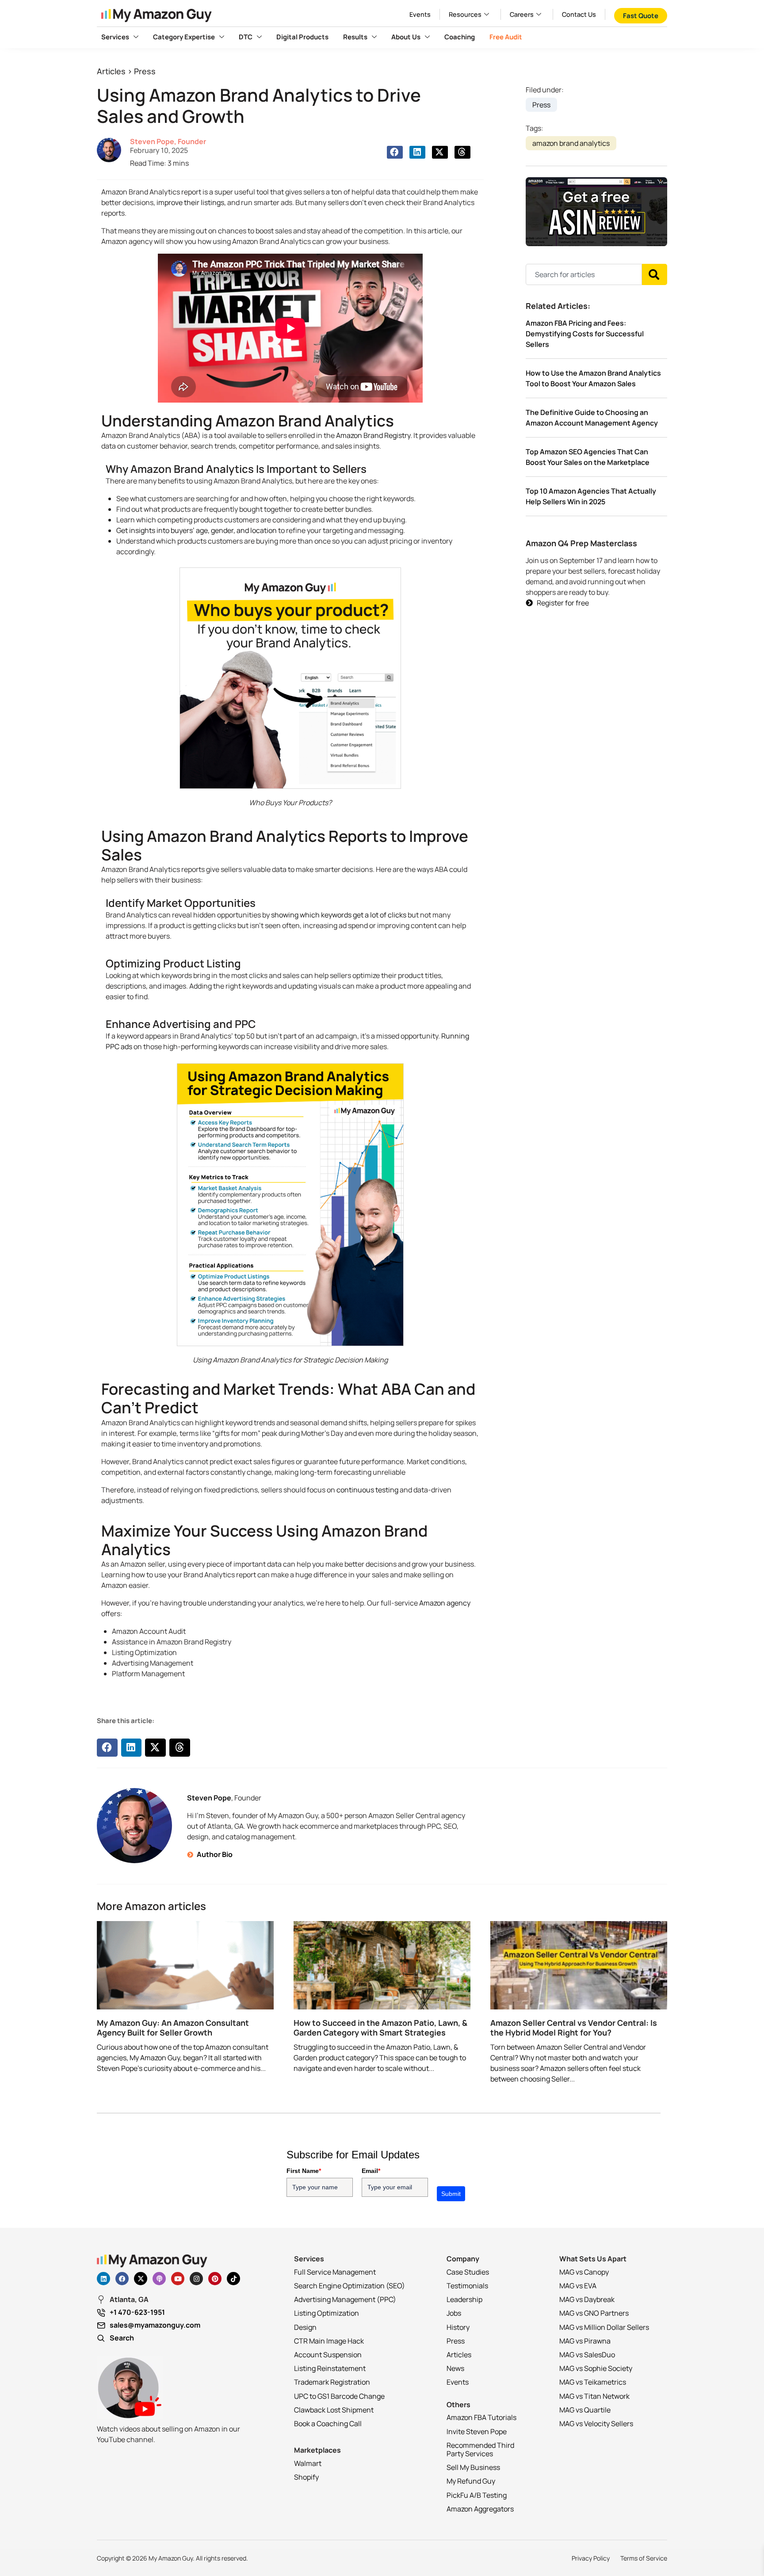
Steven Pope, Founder (168, 141)
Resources (465, 14)
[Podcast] (159, 2279)
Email (371, 2171)
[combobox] (584, 274)
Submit (451, 2194)
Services (115, 37)
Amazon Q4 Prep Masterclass (581, 543)
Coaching (460, 37)
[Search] (655, 274)
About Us (406, 37)
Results (355, 37)
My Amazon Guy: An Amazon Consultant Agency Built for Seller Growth (173, 2028)
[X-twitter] (141, 2279)
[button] (395, 152)
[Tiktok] (233, 2279)
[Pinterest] (215, 2279)
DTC (246, 37)
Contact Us (579, 14)
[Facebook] (122, 2279)
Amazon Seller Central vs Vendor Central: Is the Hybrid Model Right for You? (574, 2028)
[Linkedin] (103, 2279)
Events (420, 14)
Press (145, 71)
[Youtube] (178, 2279)
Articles (111, 71)
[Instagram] (196, 2279)
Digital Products (302, 37)
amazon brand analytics (571, 143)
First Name (304, 2171)
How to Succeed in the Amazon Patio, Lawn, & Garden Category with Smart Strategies (380, 2028)
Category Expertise (184, 37)
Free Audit (506, 37)
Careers (522, 14)
